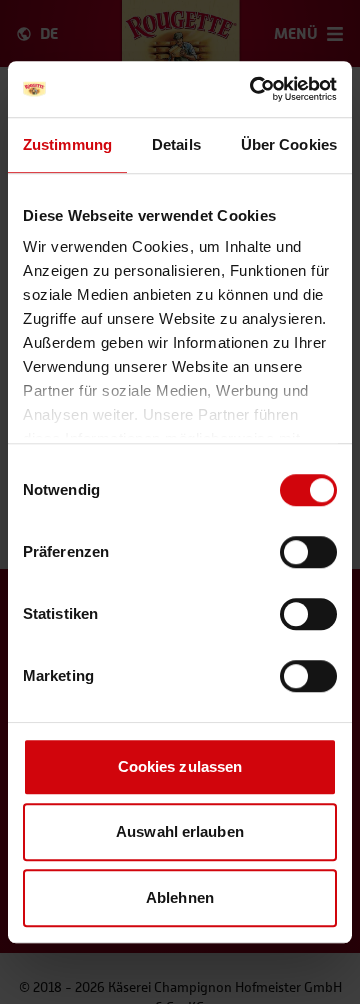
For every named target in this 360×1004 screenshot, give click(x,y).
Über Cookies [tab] (289, 144)
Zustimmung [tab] (67, 144)
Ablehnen (180, 897)
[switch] (308, 552)
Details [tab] (176, 144)
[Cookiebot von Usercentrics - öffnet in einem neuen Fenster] (254, 89)
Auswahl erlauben (180, 831)
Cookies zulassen (180, 766)
